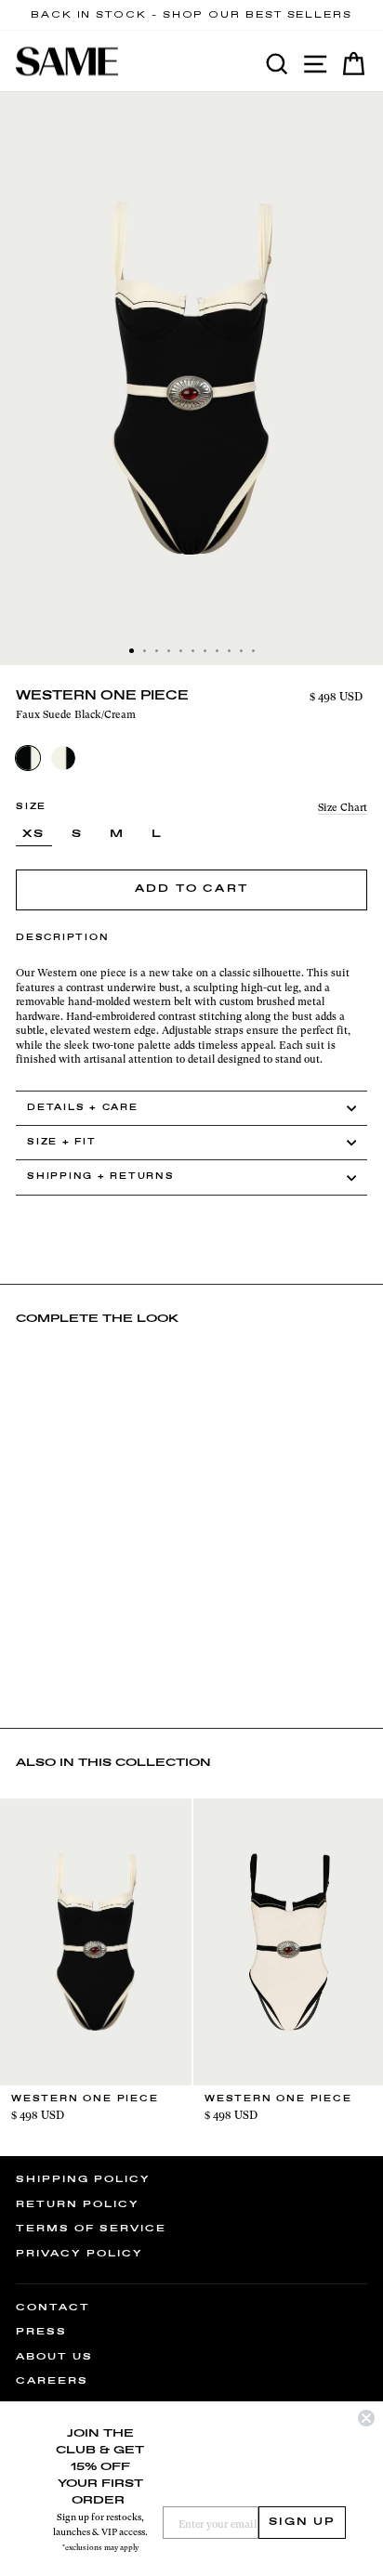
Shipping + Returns (101, 1177)
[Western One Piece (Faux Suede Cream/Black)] (63, 758)
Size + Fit (62, 1142)
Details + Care (83, 1108)
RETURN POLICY (78, 2204)
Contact (53, 2308)
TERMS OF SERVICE (91, 2229)
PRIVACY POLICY (79, 2254)
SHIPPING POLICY (83, 2179)
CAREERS (52, 2381)
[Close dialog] (366, 2418)
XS (34, 834)
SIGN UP (302, 2522)
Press (41, 2332)
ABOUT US (54, 2357)
